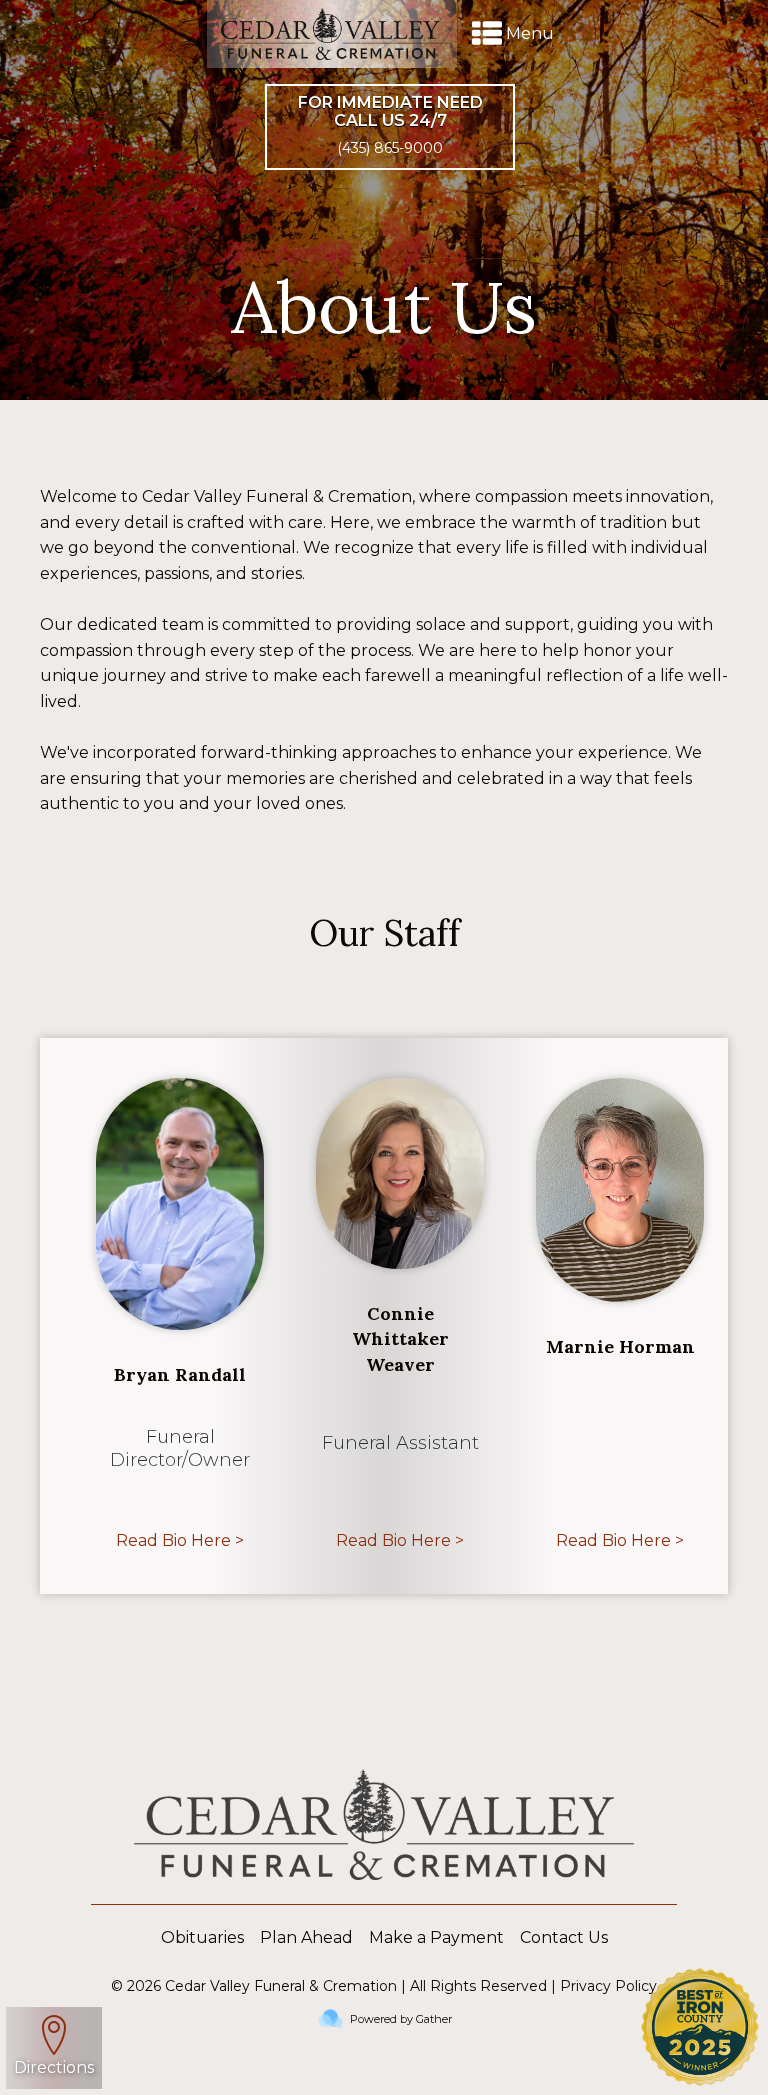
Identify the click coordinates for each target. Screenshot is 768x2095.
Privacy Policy (608, 1986)
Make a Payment (436, 1937)
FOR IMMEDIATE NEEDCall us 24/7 (390, 111)
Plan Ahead (306, 1937)
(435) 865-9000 (390, 148)
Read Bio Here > (180, 1540)
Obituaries (202, 1937)
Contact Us (564, 1937)
